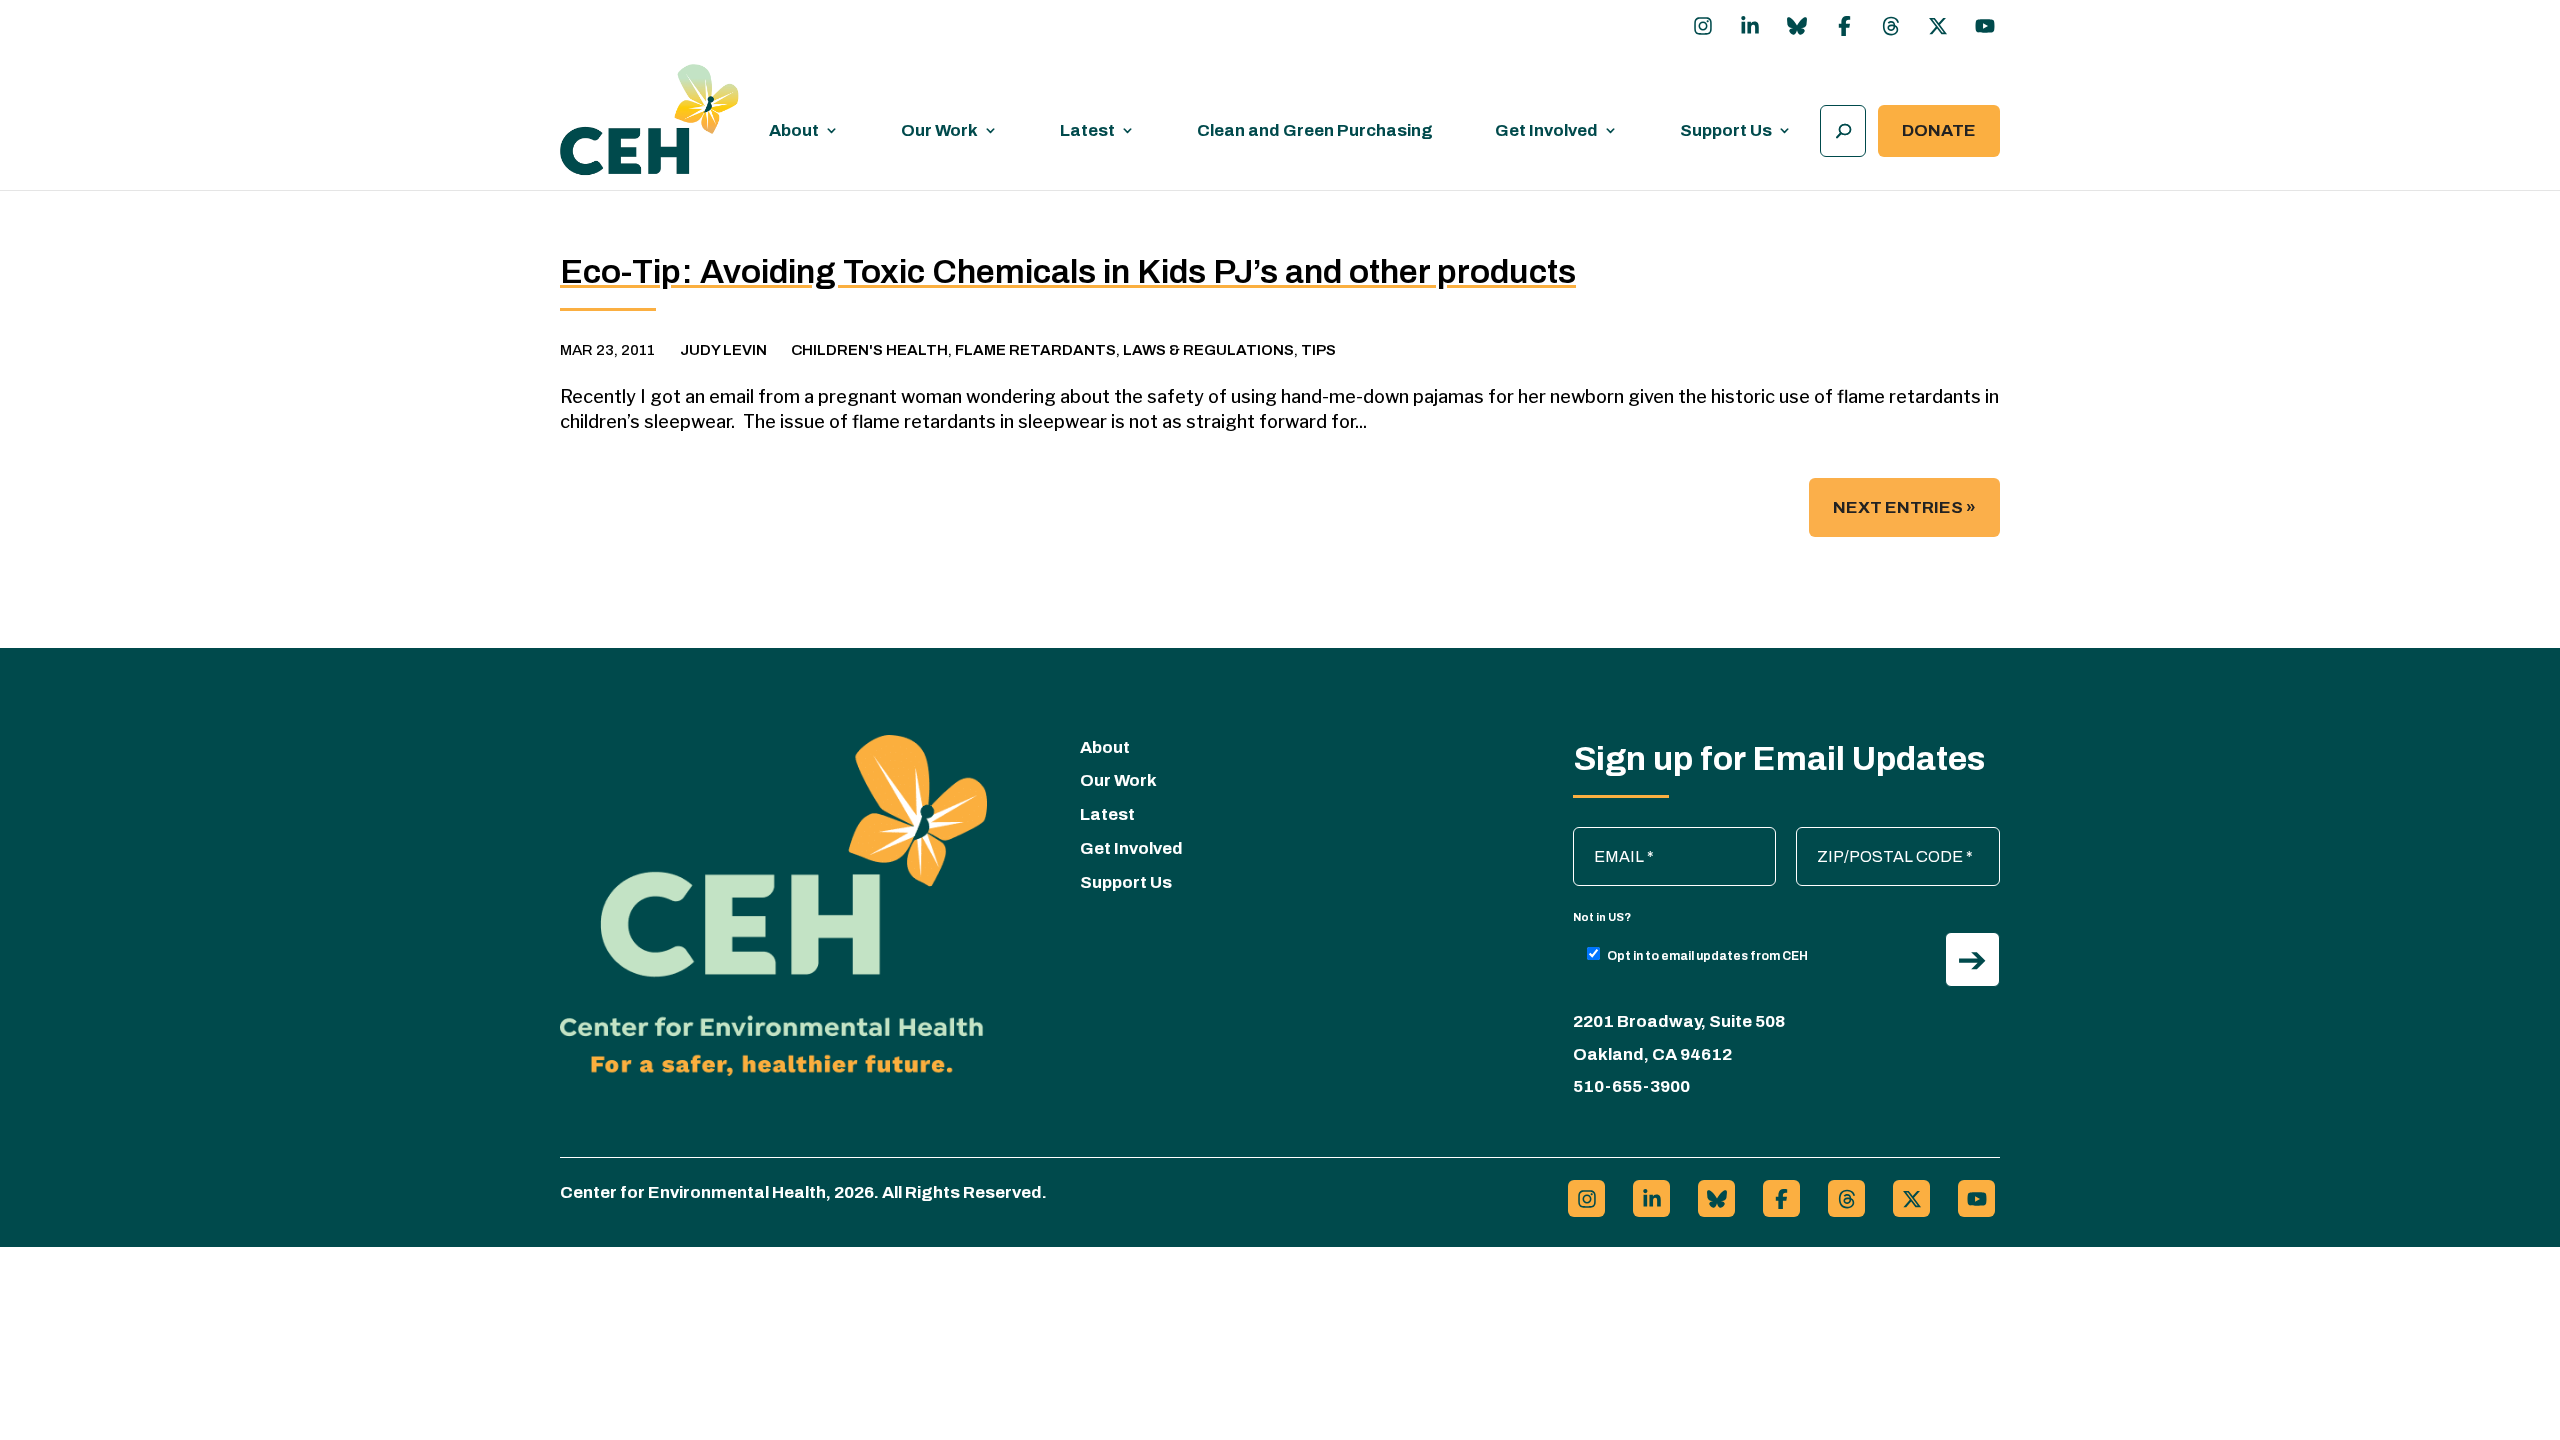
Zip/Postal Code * (1868, 837)
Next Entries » (1904, 507)
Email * (1608, 837)
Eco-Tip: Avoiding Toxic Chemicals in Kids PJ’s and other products (1068, 271)
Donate (1939, 130)
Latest (1087, 130)
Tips (1318, 350)
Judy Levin (723, 350)
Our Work (939, 130)
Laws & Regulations (1208, 350)
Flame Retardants (1035, 350)
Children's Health (869, 350)
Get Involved (1546, 130)
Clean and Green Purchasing (1315, 130)
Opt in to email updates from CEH (1707, 956)
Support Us (1726, 130)
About (794, 130)
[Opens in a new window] (1703, 26)
